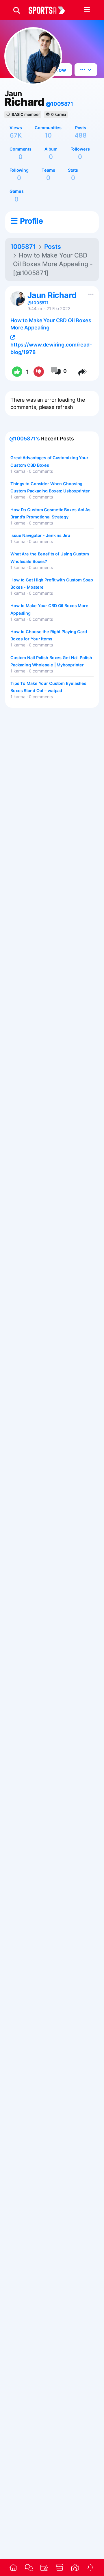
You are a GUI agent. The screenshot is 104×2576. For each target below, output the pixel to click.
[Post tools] (90, 293)
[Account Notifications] (91, 2567)
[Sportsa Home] (13, 2567)
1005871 (23, 247)
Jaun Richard (52, 295)
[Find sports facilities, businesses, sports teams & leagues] (75, 2567)
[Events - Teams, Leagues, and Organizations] (44, 2567)
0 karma (59, 114)
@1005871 (59, 104)
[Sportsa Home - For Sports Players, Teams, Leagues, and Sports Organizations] (50, 10)
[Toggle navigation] (87, 10)
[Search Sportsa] (17, 10)
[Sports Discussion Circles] (29, 2567)
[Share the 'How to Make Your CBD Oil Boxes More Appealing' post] (83, 372)
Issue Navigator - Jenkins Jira (40, 535)
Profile (31, 221)
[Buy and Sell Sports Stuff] (60, 2567)
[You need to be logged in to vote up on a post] (17, 372)
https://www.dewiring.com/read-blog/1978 (51, 348)
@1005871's (25, 439)
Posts (53, 247)
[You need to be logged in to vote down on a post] (39, 372)
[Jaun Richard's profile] (18, 299)
